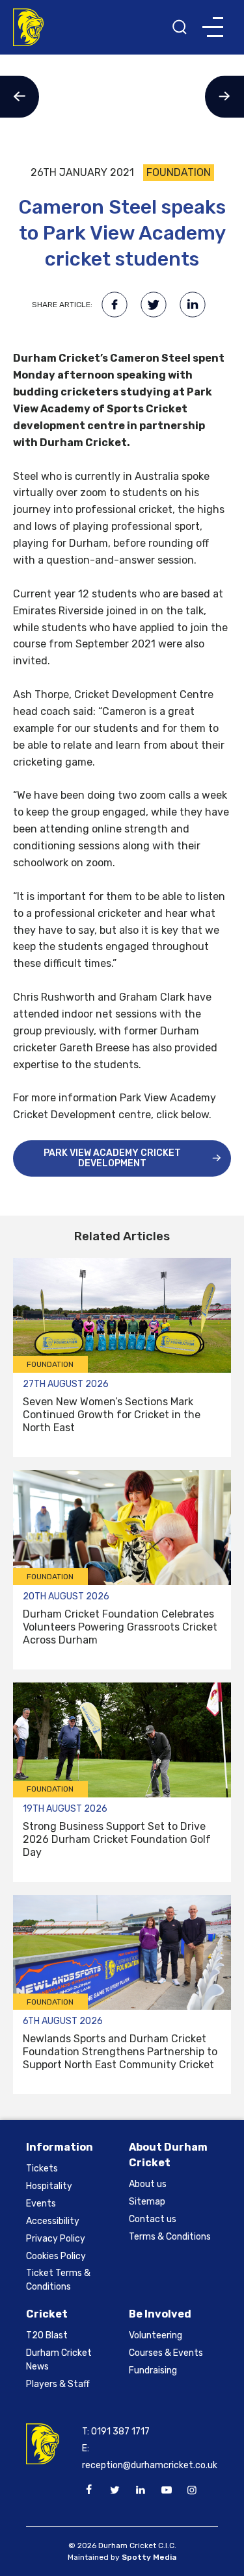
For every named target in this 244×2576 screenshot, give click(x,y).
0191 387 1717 (120, 2432)
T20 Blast (47, 2335)
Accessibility (53, 2221)
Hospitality (49, 2186)
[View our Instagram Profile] (192, 2490)
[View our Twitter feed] (115, 2490)
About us (148, 2184)
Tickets (42, 2169)
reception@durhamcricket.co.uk (150, 2465)
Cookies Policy (56, 2256)
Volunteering (156, 2335)
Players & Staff (58, 2384)
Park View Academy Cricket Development (112, 1158)
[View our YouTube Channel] (166, 2490)
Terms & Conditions (170, 2237)
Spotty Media (149, 2557)
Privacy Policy (56, 2239)
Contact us (153, 2219)
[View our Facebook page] (89, 2490)
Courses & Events (166, 2353)
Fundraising (153, 2370)
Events (41, 2204)
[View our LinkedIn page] (141, 2490)
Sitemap (147, 2202)
